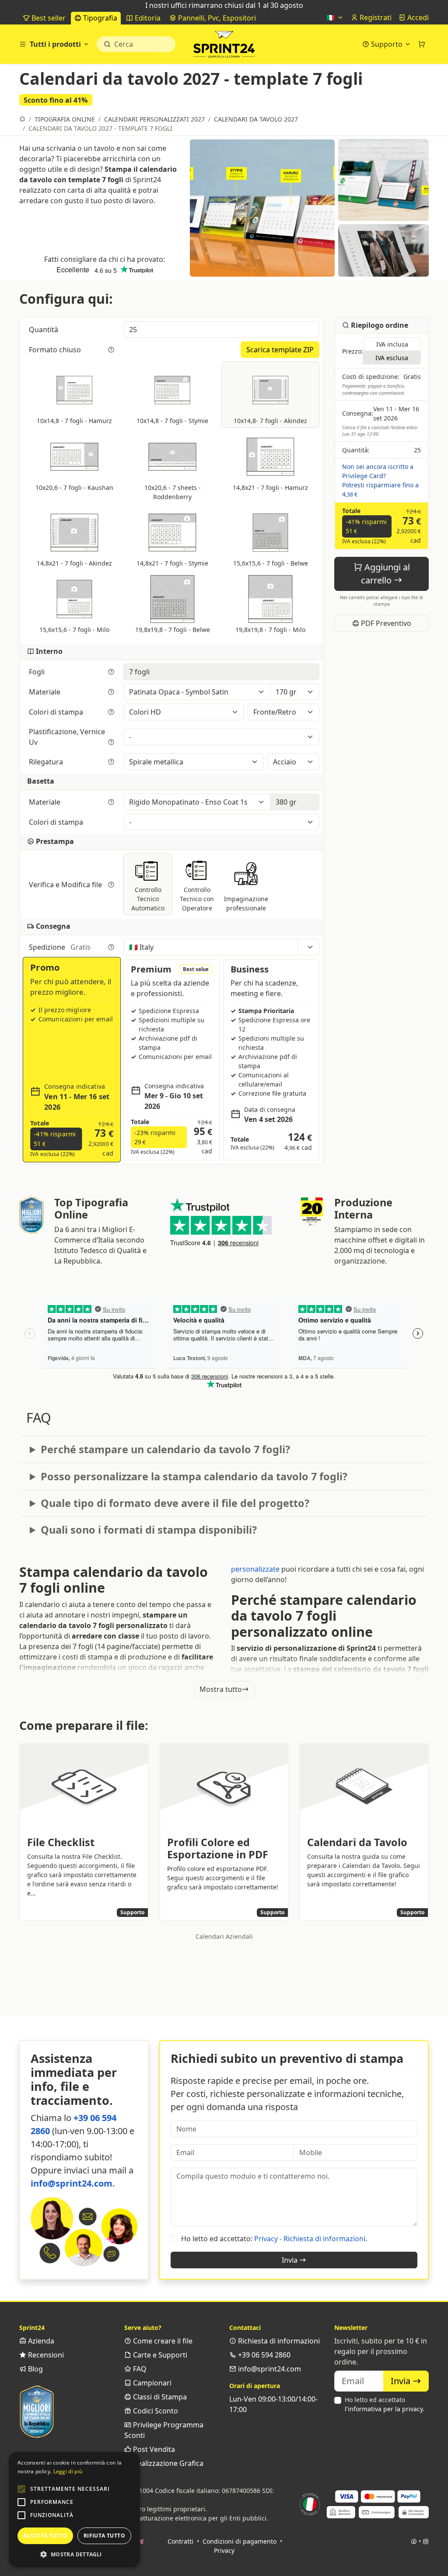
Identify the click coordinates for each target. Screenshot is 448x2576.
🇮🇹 (332, 17)
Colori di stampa (57, 712)
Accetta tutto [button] (45, 2536)
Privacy (224, 2550)
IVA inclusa (392, 344)
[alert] (74, 2510)
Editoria (147, 18)
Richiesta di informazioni (278, 2341)
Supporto (387, 44)
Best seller (48, 18)
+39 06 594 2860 (263, 2355)
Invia (290, 2260)
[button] (21, 2489)
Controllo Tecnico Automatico (148, 899)
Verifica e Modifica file (66, 885)
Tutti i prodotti (55, 44)
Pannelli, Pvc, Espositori (216, 18)
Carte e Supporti (159, 2355)
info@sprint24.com (72, 2183)
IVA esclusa (392, 358)
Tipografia (99, 18)
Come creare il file (162, 2341)
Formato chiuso (56, 350)
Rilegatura (47, 762)
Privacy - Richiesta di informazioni (310, 2239)
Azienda (40, 2341)
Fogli (38, 672)
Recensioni (45, 2355)
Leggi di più (68, 2471)
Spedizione (60, 947)
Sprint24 (224, 46)
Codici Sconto (155, 2411)
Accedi (417, 17)
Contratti (180, 2541)
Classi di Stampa (159, 2397)
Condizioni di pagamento (240, 2541)
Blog (35, 2369)
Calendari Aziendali (224, 1936)
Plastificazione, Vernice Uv (67, 737)
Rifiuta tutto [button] (104, 2536)
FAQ (139, 2369)
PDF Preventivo (385, 623)
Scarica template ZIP (280, 350)
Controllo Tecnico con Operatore (197, 899)
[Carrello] (422, 44)
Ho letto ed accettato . (385, 2404)
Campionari (151, 2383)
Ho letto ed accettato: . (274, 2239)
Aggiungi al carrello (385, 574)
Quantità (44, 330)
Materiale (45, 692)
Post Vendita (153, 2449)
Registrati (375, 17)
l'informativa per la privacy (384, 2409)
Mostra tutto (221, 1689)
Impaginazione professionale (246, 903)
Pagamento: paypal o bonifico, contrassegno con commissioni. (374, 389)
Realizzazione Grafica (167, 2463)
